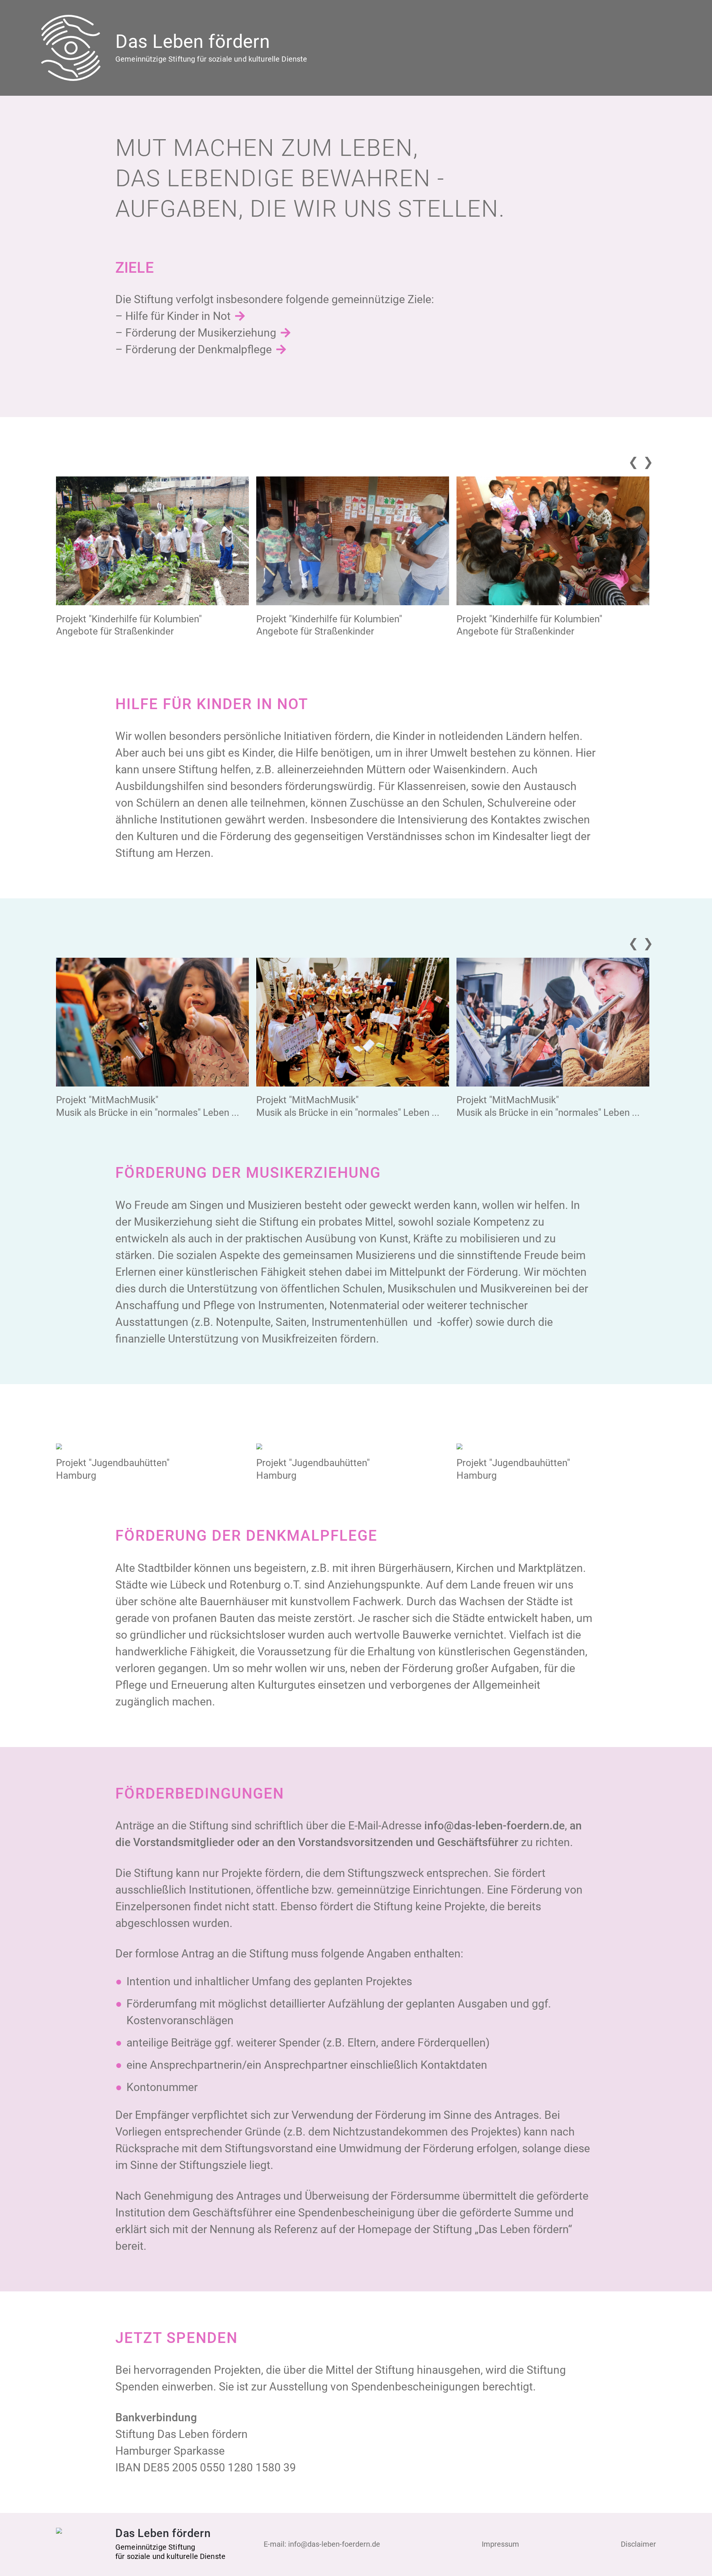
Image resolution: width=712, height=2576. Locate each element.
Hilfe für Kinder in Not (178, 316)
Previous (632, 460)
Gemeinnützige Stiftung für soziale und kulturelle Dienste (211, 59)
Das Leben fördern (193, 42)
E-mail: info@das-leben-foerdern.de (322, 2544)
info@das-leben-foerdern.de (495, 1826)
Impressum (500, 2544)
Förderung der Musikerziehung (201, 333)
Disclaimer (638, 2544)
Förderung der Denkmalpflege (199, 349)
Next (647, 460)
